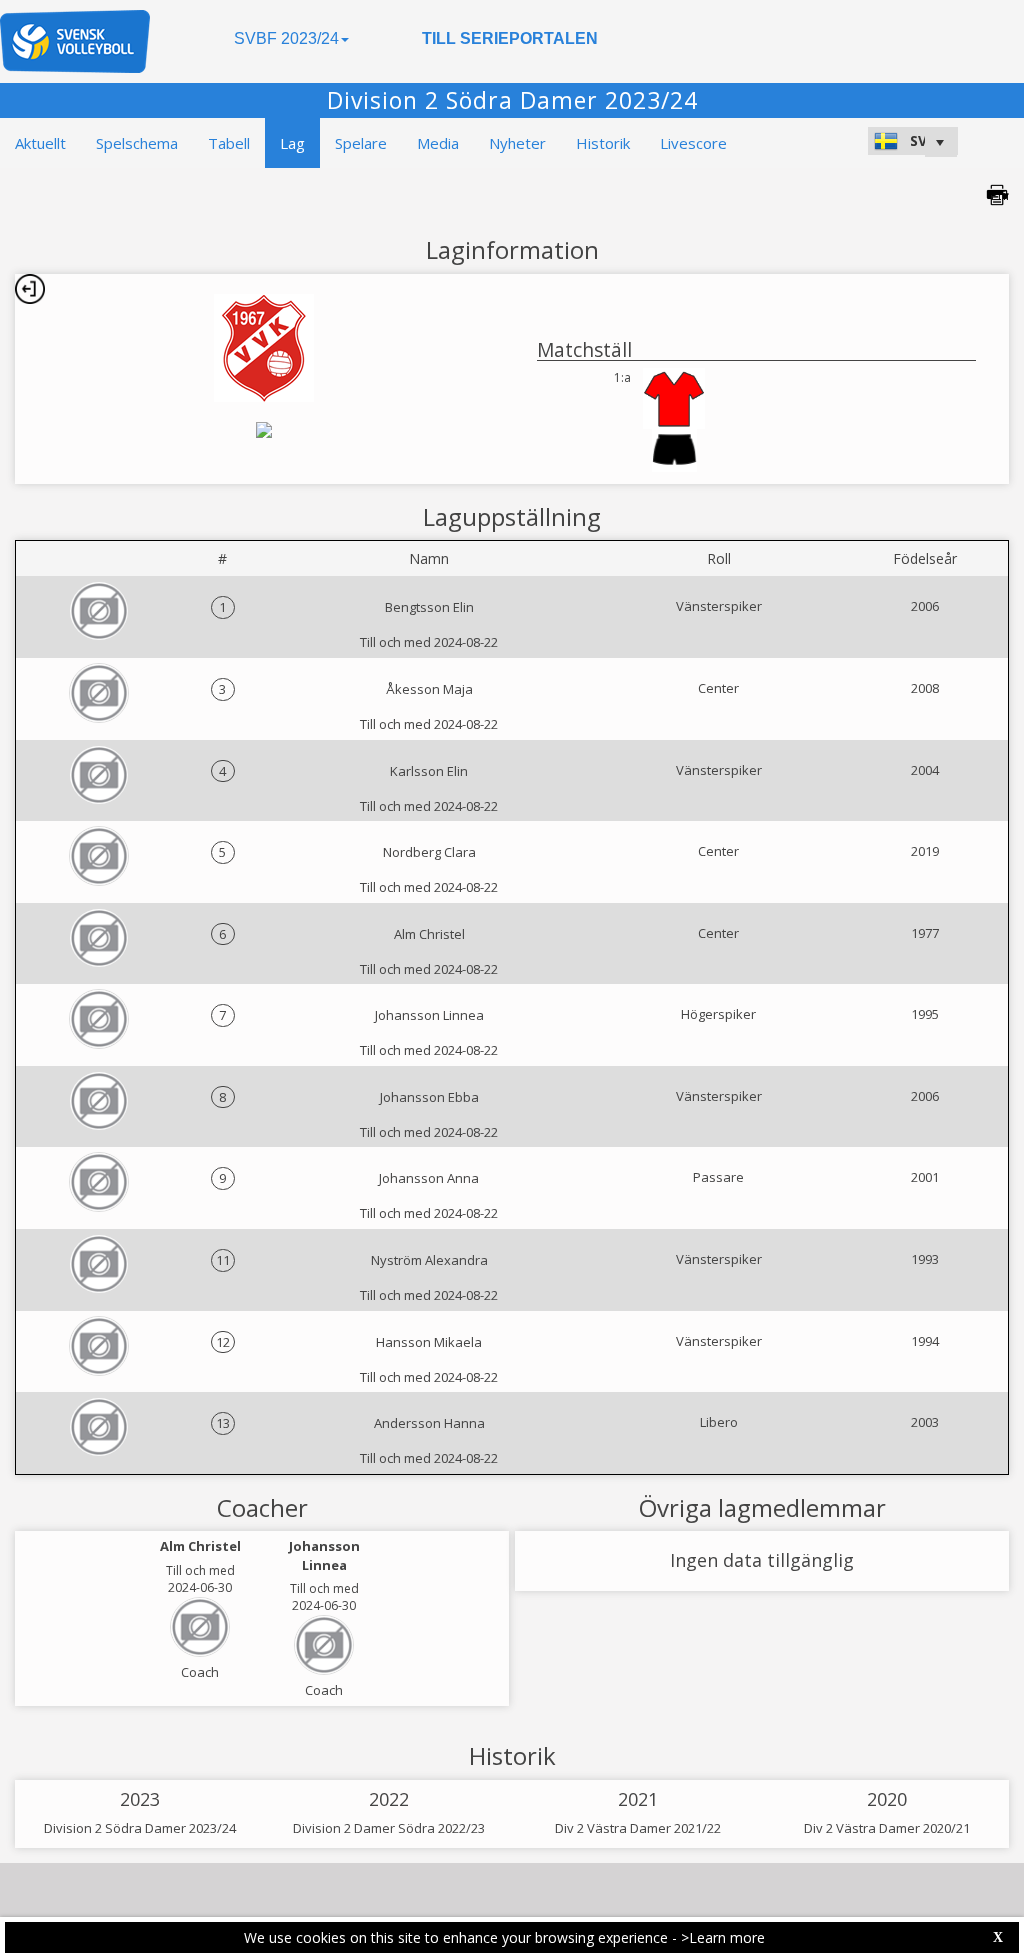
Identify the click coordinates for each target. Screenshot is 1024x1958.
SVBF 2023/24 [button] (286, 38)
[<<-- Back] (30, 289)
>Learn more (723, 1937)
